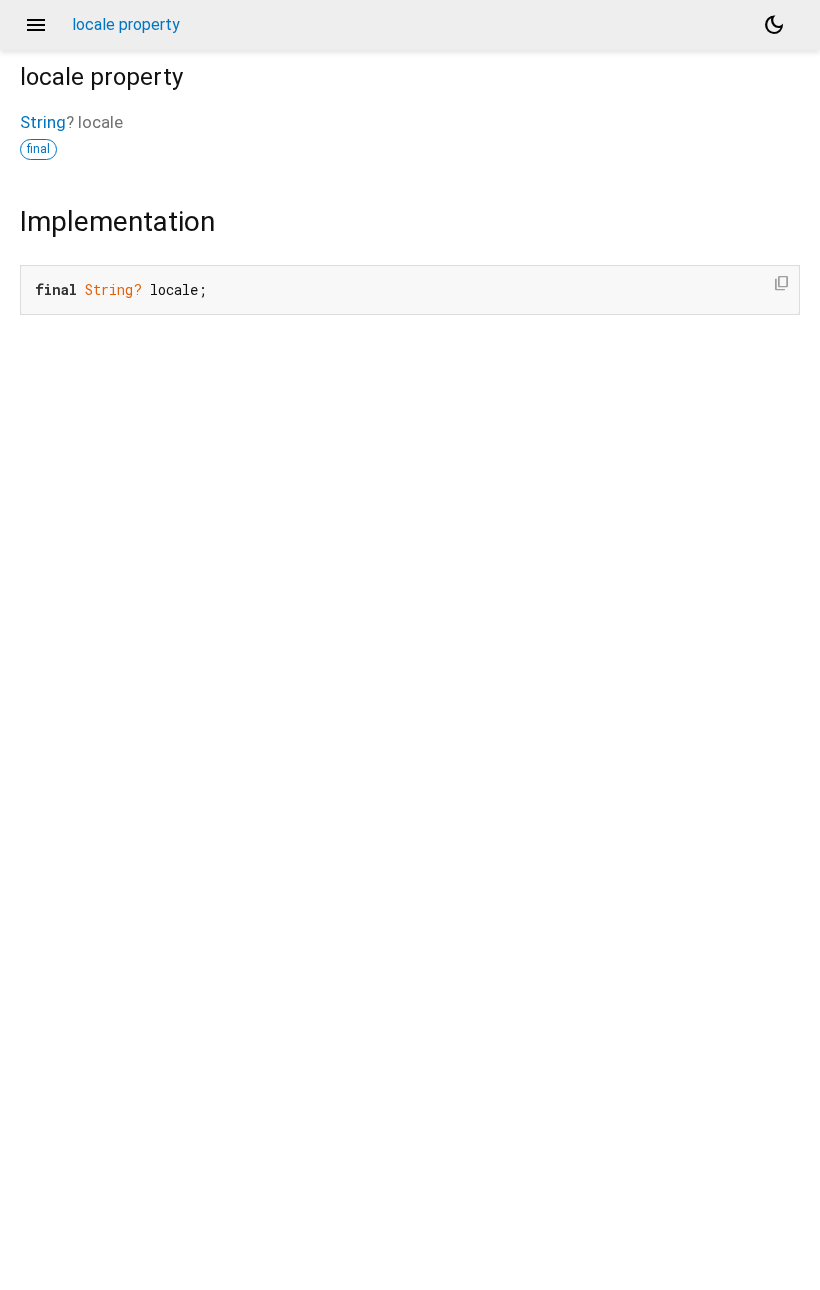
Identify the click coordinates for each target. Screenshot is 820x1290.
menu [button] (36, 25)
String (43, 122)
